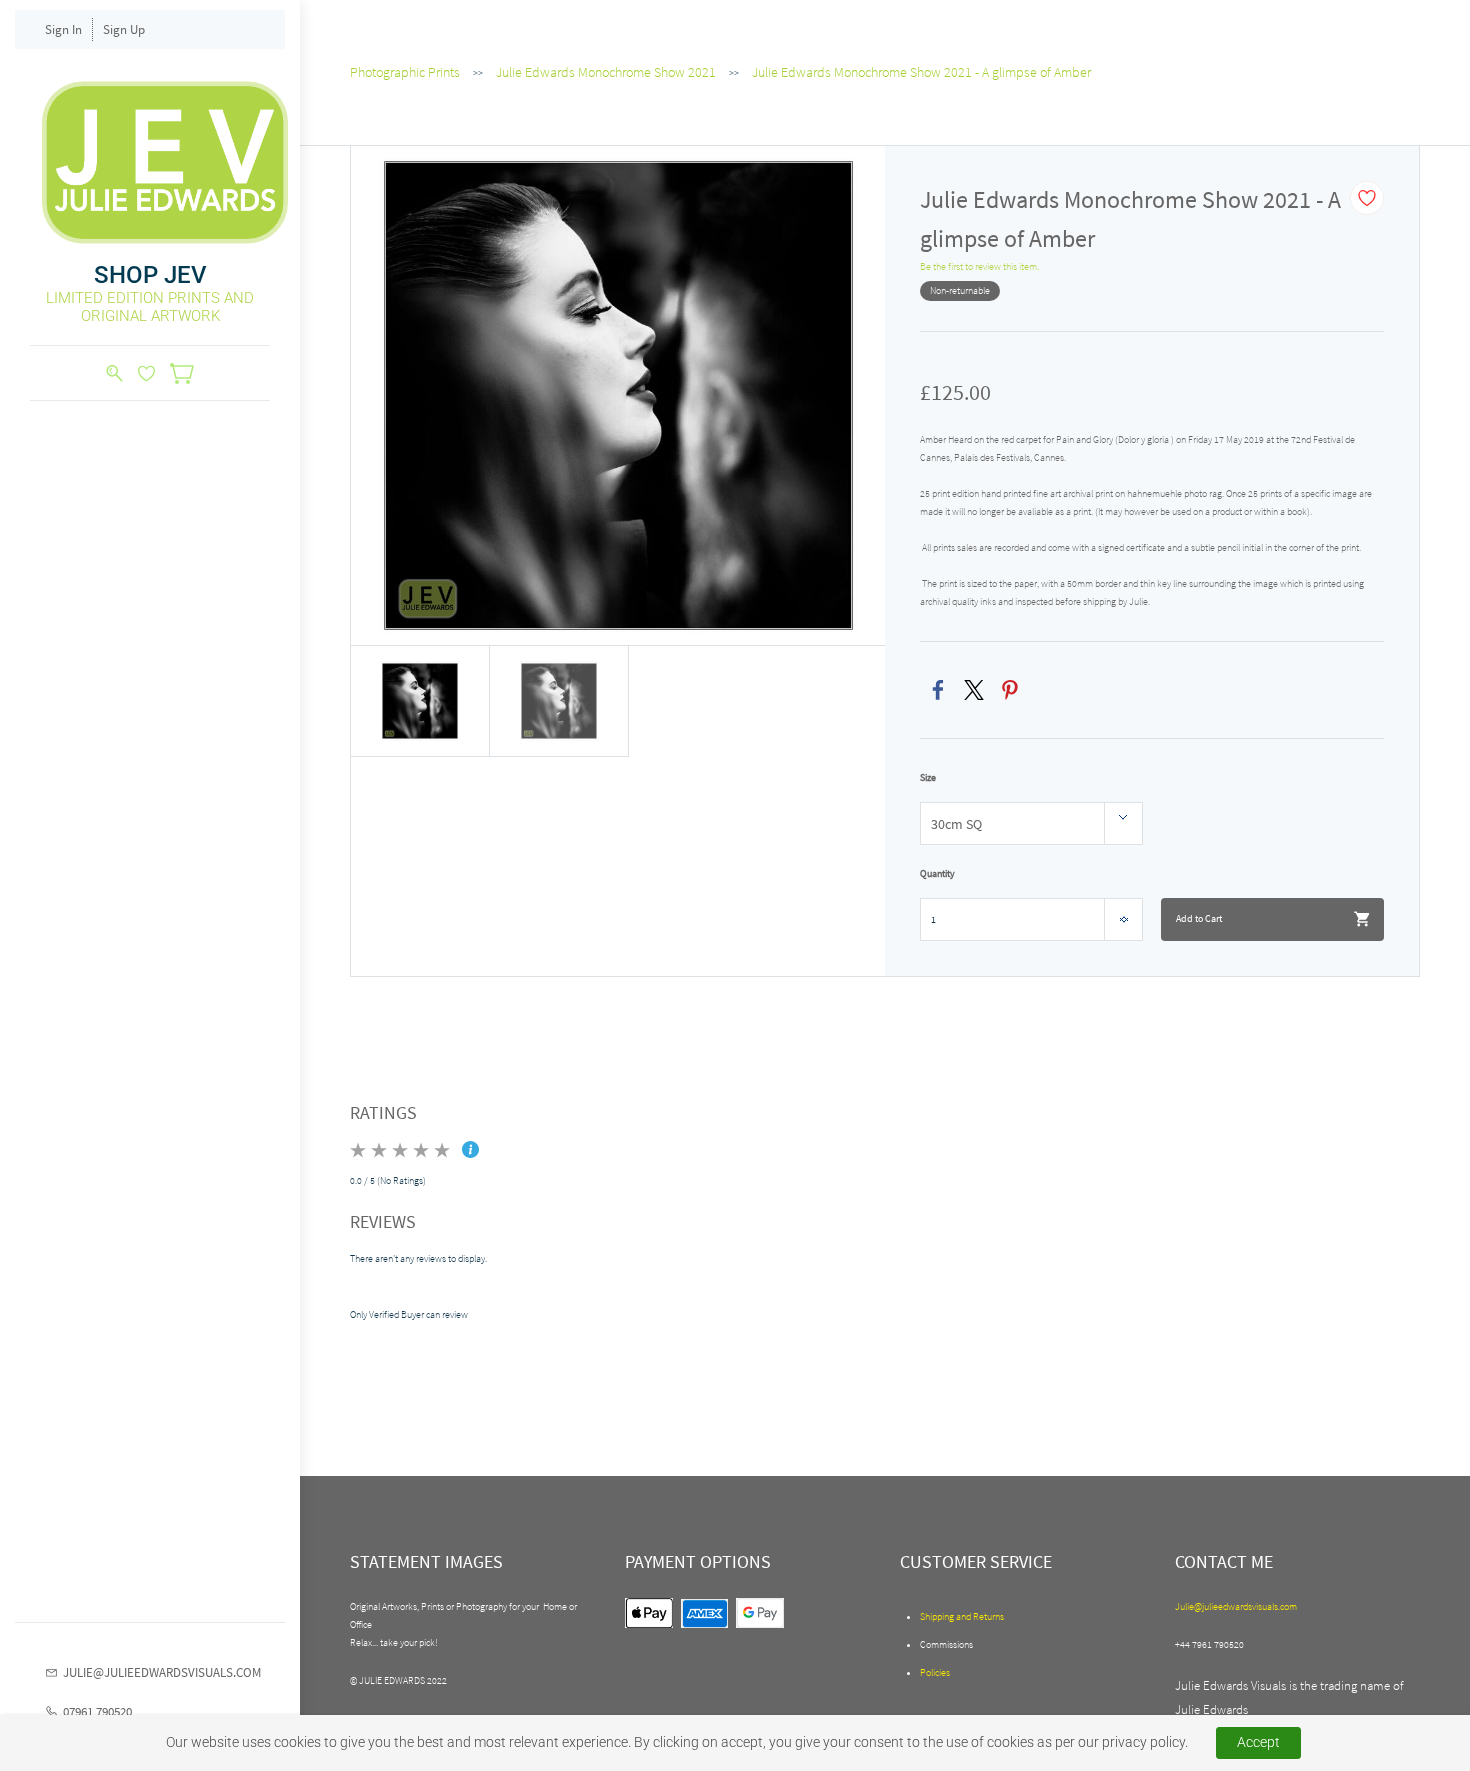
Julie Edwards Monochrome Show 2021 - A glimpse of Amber (921, 72)
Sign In (63, 29)
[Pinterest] (1010, 690)
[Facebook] (938, 690)
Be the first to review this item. (979, 266)
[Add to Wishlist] (1367, 198)
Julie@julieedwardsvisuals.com (1236, 1606)
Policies (935, 1672)
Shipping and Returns (962, 1616)
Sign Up (124, 29)
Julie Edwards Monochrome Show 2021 (606, 72)
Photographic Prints (405, 72)
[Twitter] (974, 690)
